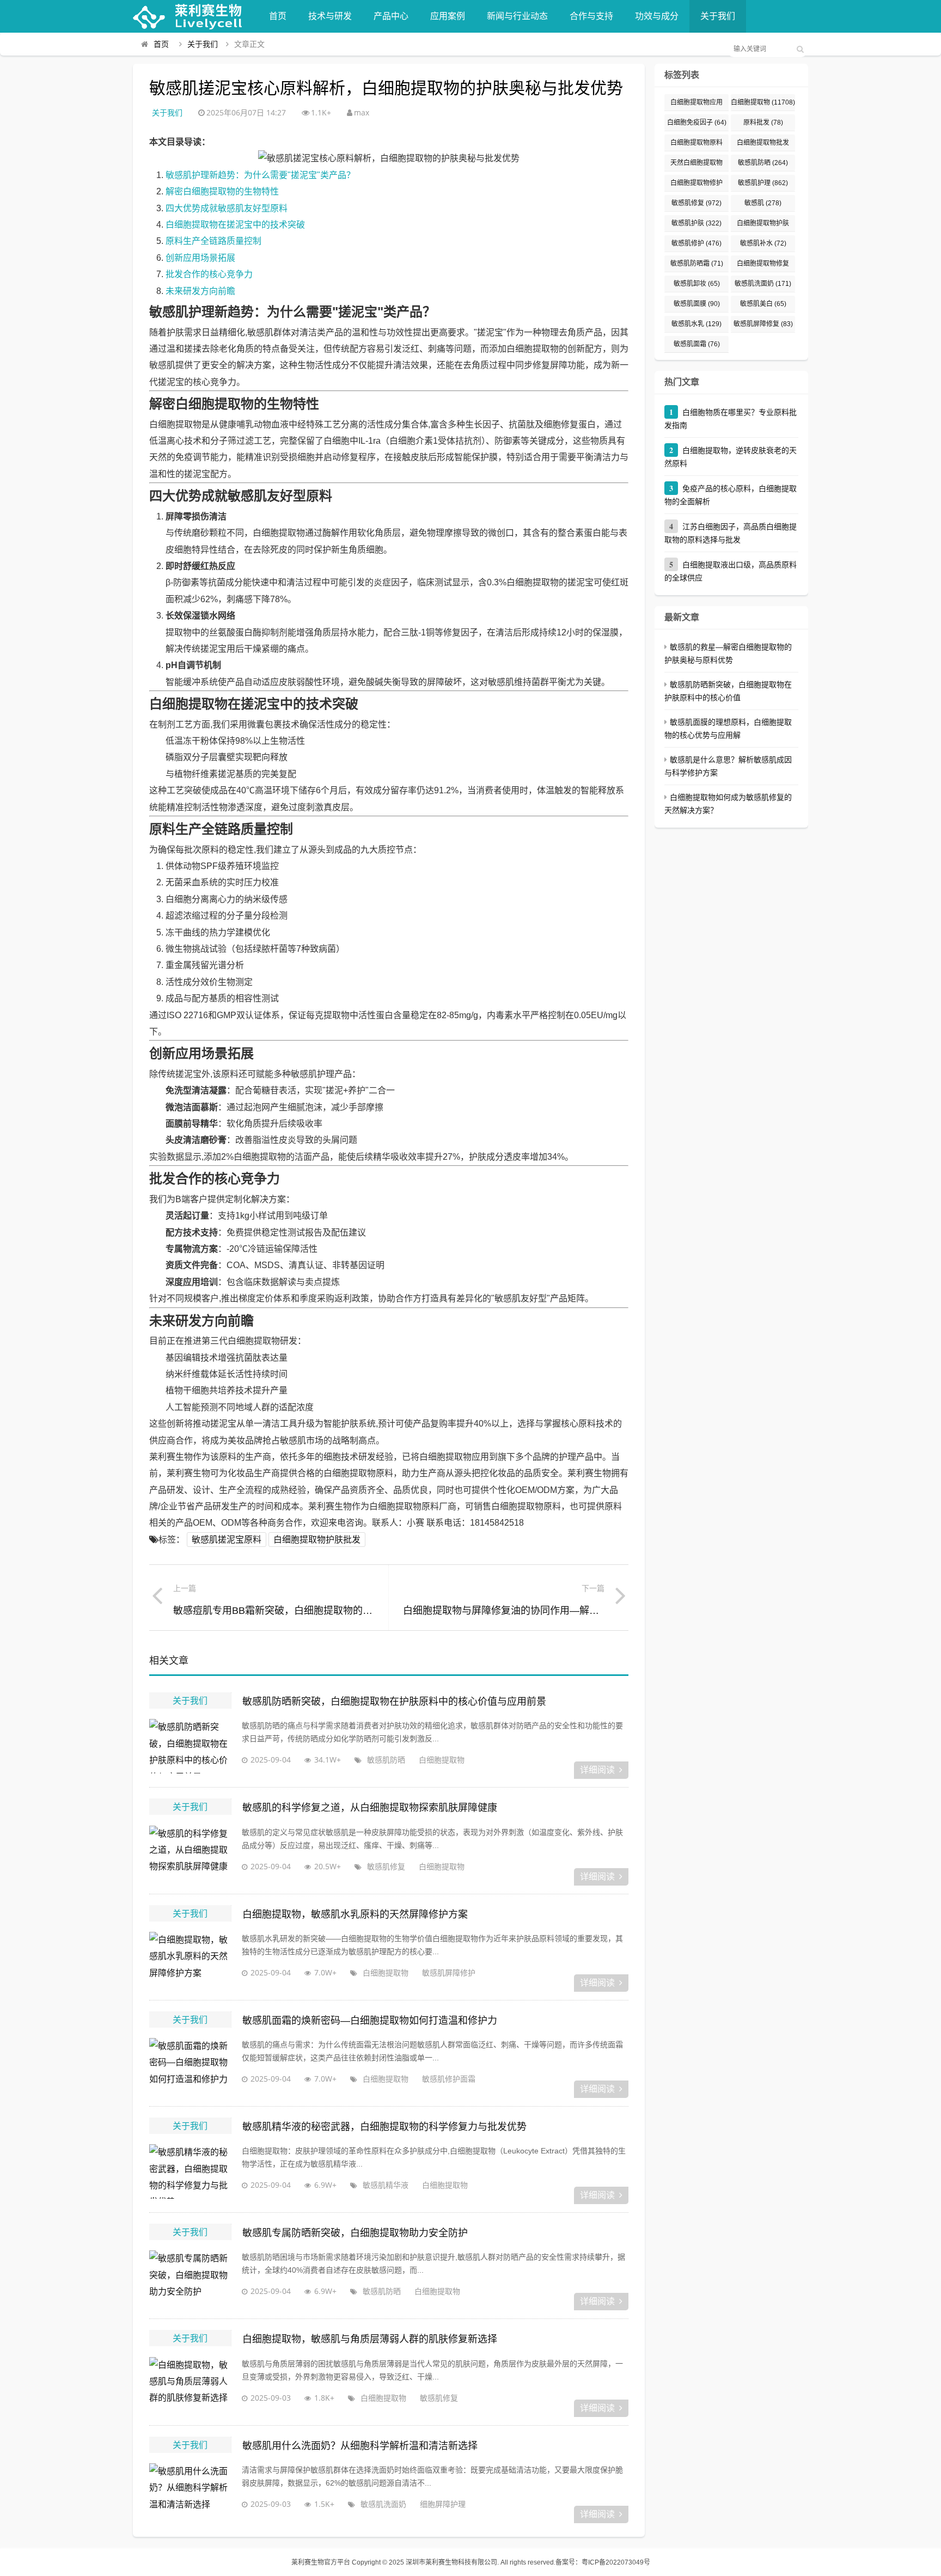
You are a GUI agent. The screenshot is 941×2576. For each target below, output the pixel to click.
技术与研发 (330, 16)
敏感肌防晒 (386, 1760)
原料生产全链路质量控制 (213, 241)
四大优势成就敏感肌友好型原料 (227, 208)
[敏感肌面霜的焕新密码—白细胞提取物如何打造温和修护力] (190, 2065)
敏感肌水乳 (696, 324)
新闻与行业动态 (517, 16)
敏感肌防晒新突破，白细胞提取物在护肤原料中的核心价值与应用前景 (394, 1702)
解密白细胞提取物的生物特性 (222, 191)
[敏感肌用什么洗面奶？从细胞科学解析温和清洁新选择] (190, 2491)
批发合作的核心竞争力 (209, 274)
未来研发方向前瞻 (200, 291)
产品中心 (391, 16)
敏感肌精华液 (386, 2185)
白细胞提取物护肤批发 (317, 1540)
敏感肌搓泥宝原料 (227, 1540)
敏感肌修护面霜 (449, 2079)
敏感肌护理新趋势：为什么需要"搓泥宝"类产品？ (260, 175)
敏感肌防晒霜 (697, 264)
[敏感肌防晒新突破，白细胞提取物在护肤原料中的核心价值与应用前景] (190, 1746)
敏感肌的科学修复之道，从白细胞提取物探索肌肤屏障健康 (370, 1808)
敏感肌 (763, 203)
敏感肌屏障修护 (449, 1972)
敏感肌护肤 (696, 223)
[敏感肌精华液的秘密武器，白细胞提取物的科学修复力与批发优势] (190, 2171)
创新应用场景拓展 (200, 258)
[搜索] (800, 49)
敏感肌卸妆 (697, 284)
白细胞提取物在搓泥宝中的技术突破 (235, 225)
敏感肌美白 (763, 304)
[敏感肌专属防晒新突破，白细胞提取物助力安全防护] (190, 2278)
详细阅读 (597, 1770)
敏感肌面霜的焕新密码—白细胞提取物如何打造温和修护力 (370, 2021)
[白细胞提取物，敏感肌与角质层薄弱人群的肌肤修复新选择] (190, 2384)
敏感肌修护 (696, 243)
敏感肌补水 (763, 243)
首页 (278, 16)
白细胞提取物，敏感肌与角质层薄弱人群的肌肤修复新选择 (370, 2339)
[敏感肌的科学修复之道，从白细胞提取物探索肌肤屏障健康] (190, 1853)
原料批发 (763, 123)
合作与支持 (591, 16)
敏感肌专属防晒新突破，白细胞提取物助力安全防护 (355, 2233)
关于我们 (718, 16)
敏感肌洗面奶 (383, 2504)
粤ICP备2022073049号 (616, 2562)
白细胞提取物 (442, 1760)
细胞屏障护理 (443, 2504)
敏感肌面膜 (697, 304)
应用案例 (448, 16)
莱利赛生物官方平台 (321, 2562)
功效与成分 (657, 16)
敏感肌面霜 (697, 344)
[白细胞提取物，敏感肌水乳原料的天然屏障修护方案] (190, 1959)
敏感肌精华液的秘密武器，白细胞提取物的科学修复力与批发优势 (384, 2127)
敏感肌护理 (763, 183)
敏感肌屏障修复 (763, 324)
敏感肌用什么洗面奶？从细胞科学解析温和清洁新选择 (360, 2446)
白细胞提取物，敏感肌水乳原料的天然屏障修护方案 (355, 1914)
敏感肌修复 (386, 1866)
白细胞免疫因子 (697, 123)
